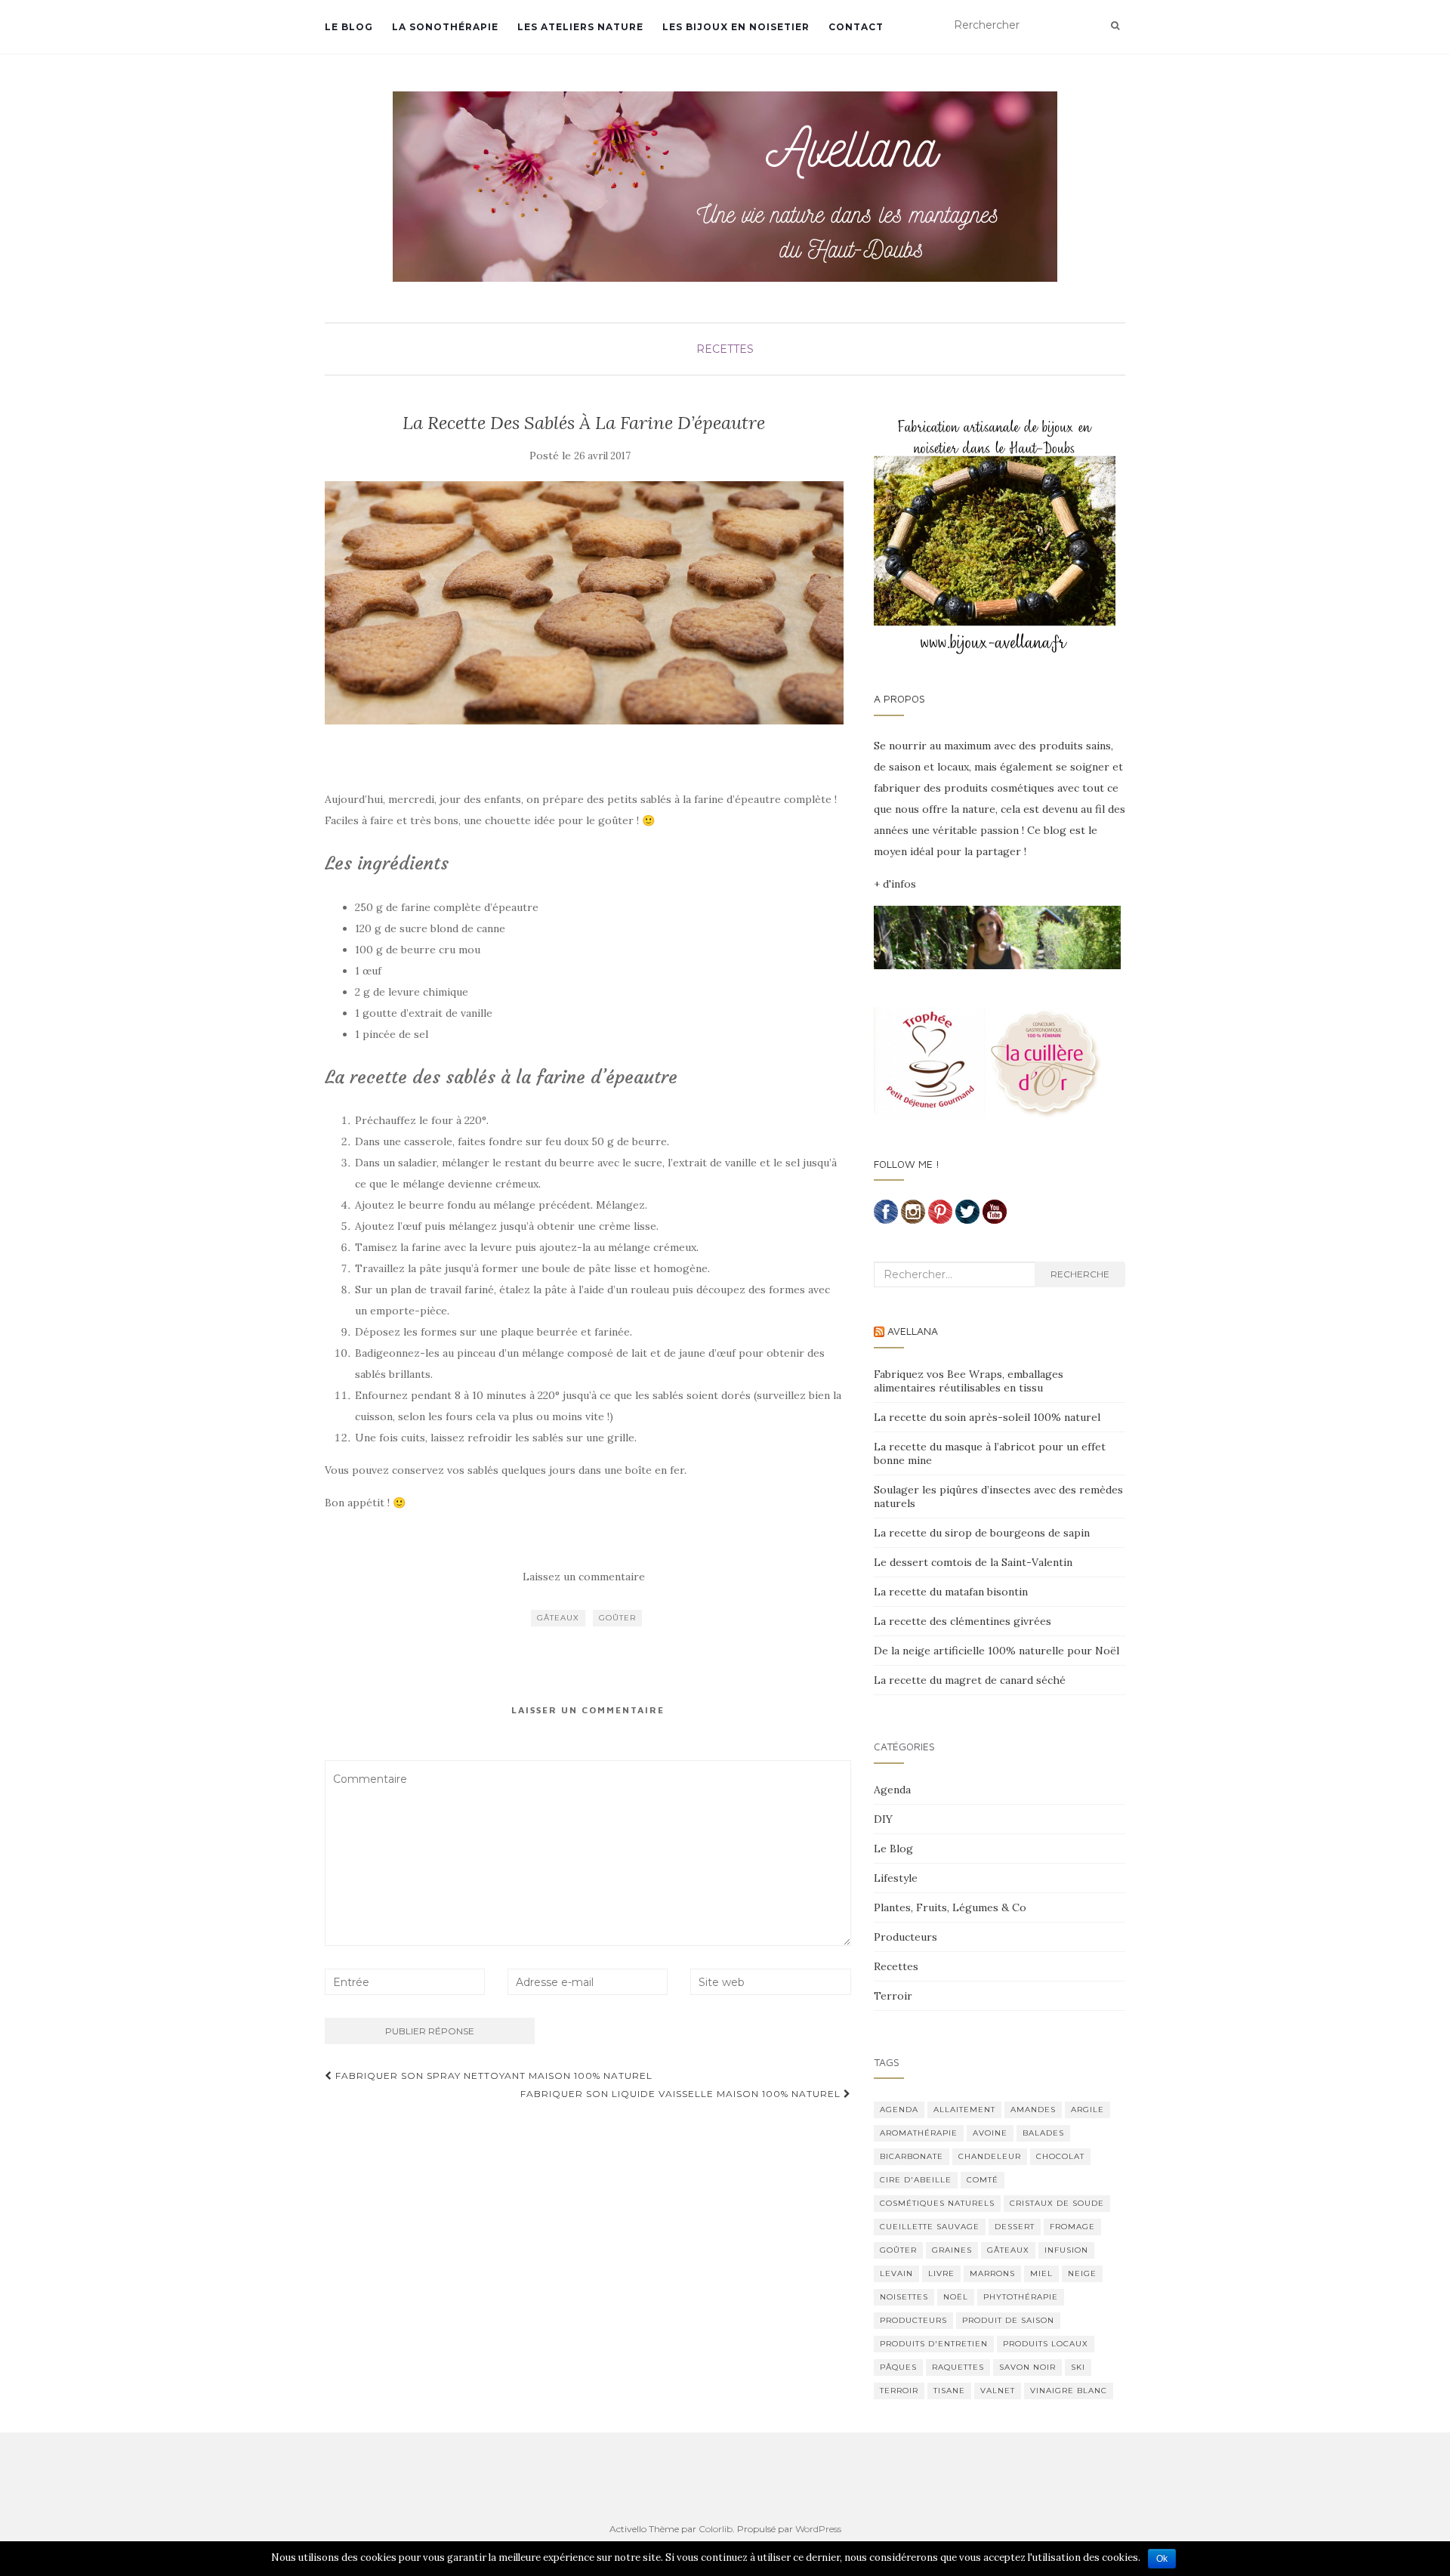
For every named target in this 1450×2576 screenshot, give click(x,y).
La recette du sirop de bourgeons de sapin (982, 1533)
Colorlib (716, 2529)
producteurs (913, 2320)
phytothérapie (1021, 2297)
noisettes (904, 2297)
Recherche (1080, 1274)
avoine (990, 2133)
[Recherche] (1115, 26)
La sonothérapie (445, 27)
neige (1082, 2273)
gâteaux (558, 1618)
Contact (856, 27)
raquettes (958, 2367)
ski (1078, 2367)
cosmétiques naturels (937, 2203)
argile (1087, 2110)
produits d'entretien (934, 2344)
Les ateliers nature (580, 27)
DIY (883, 1819)
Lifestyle (896, 1878)
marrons (992, 2273)
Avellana (913, 1331)
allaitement (964, 2110)
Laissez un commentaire (584, 1577)
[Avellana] (725, 187)
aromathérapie (919, 2133)
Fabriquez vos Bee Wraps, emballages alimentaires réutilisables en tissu (969, 1381)
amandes (1033, 2110)
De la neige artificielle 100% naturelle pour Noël (996, 1651)
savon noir (1027, 2367)
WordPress (818, 2529)
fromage (1072, 2227)
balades (1043, 2133)
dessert (1015, 2227)
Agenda (892, 1790)
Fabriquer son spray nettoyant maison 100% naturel (492, 2076)
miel (1041, 2273)
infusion (1066, 2250)
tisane (949, 2391)
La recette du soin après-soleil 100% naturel (987, 1417)
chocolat (1060, 2156)
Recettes (725, 349)
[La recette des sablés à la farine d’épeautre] (584, 603)
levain (896, 2273)
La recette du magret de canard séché (970, 1680)
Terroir (893, 1996)
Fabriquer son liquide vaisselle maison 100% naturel (682, 2094)
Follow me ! (907, 1164)
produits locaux (1046, 2344)
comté (983, 2180)
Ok (1162, 2559)
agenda (899, 2110)
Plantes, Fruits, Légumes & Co (950, 1907)
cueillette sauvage (930, 2227)
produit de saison (1008, 2320)
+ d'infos (895, 884)
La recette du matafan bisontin (951, 1592)
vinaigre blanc (1069, 2391)
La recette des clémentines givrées (963, 1621)
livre (941, 2273)
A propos (899, 698)
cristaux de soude (1057, 2203)
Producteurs (905, 1937)
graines (952, 2250)
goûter (617, 1618)
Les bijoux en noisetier (736, 27)
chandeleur (990, 2156)
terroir (899, 2391)
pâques (898, 2367)
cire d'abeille (916, 2180)
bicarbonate (912, 2156)
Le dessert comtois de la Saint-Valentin (973, 1562)
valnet (998, 2391)
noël (956, 2297)
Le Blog (349, 27)
